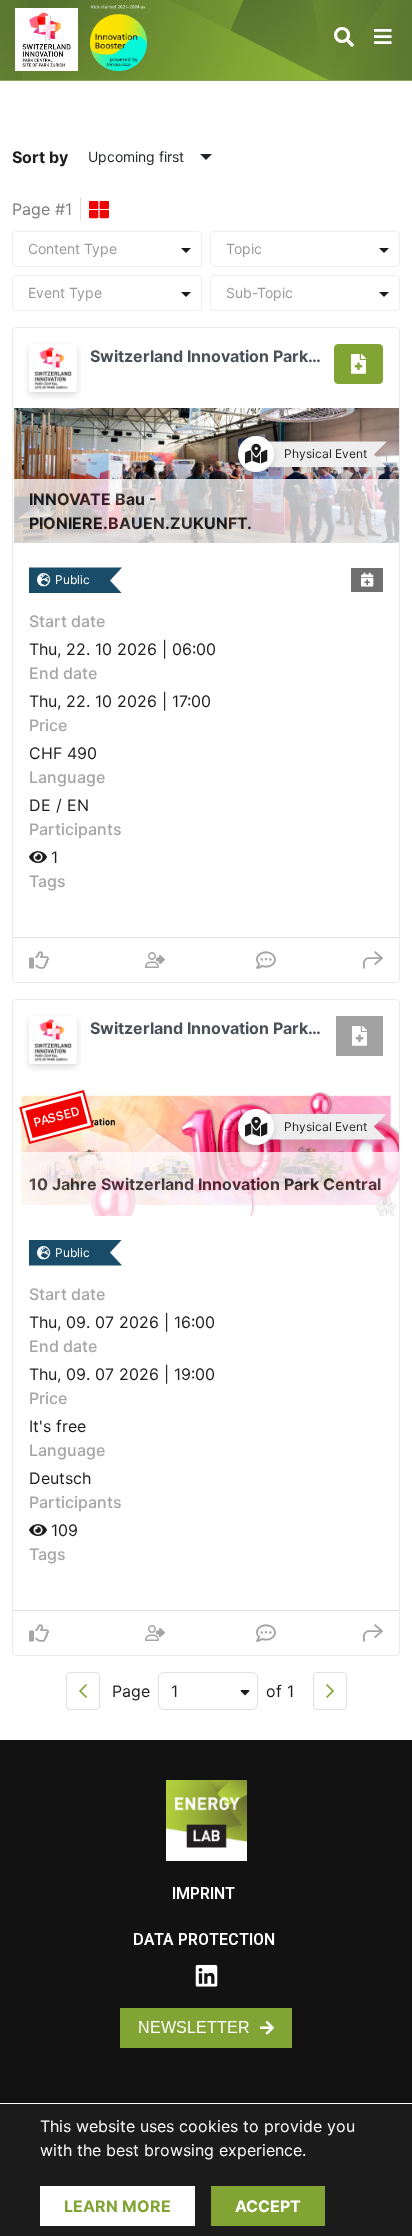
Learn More (117, 2206)
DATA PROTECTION (204, 1939)
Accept (268, 2206)
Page (131, 1691)
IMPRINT (203, 1893)
